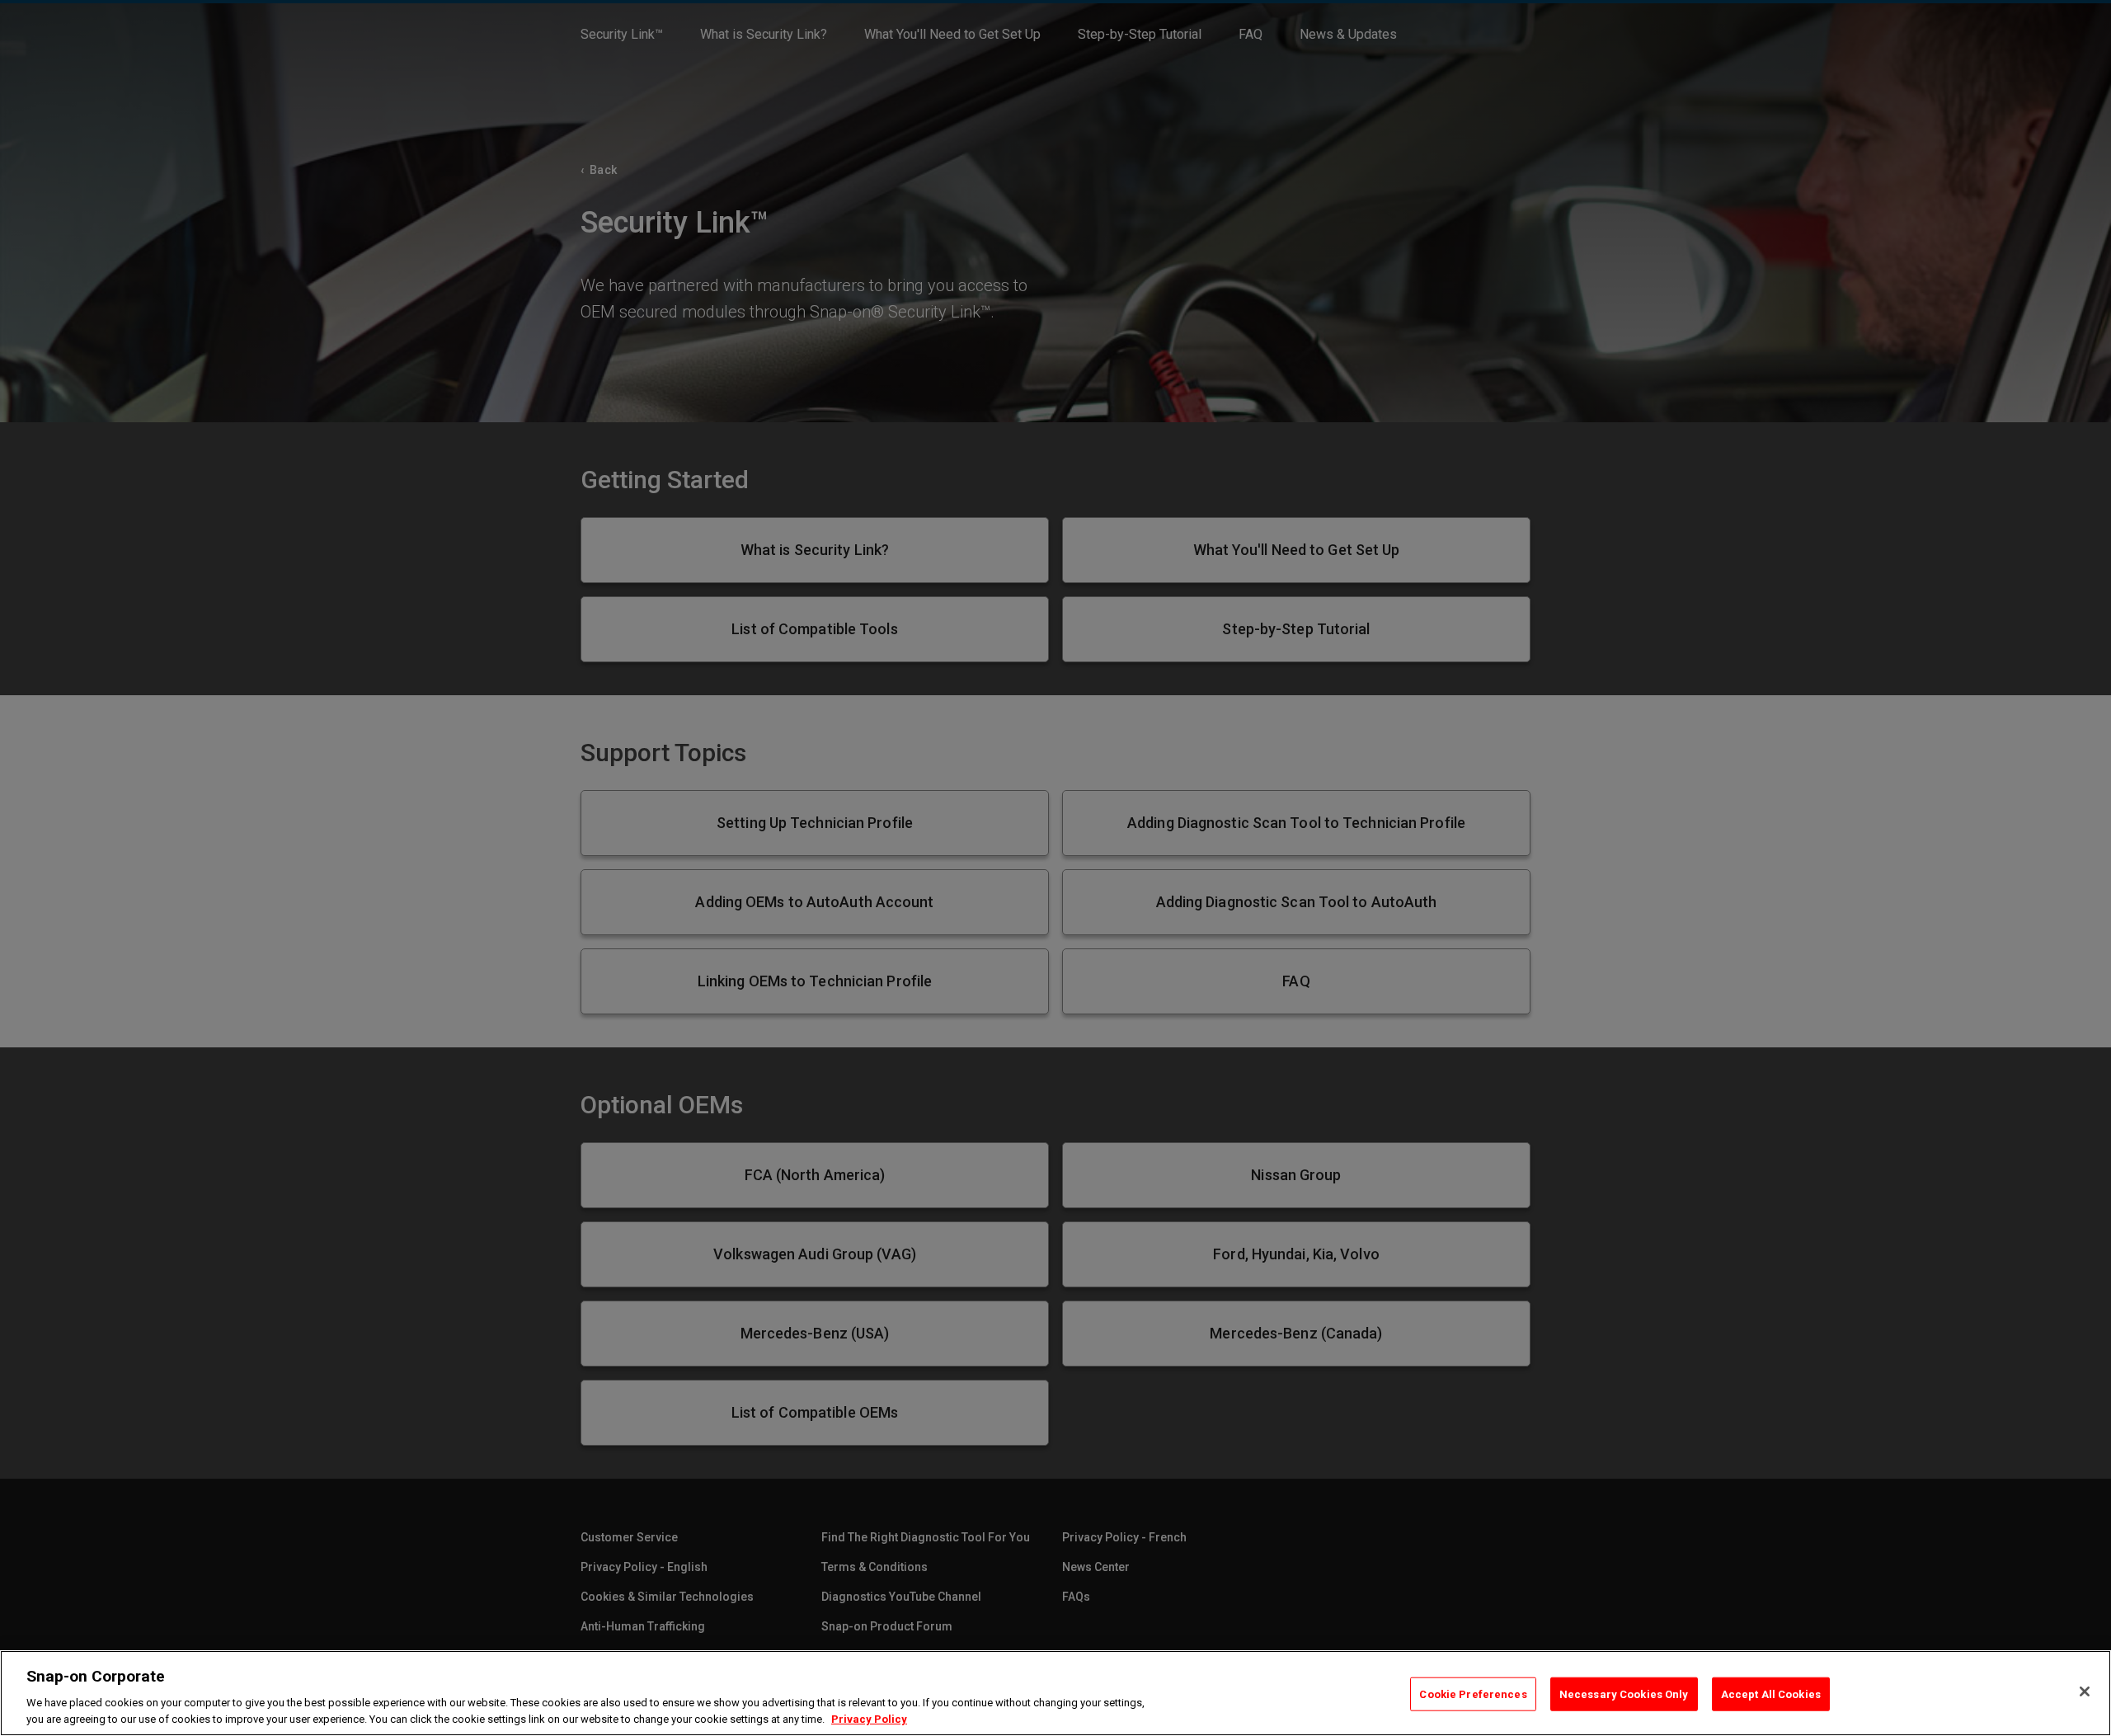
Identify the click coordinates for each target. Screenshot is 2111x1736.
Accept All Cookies (1771, 1694)
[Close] (2085, 1691)
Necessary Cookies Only (1624, 1694)
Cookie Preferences (1473, 1694)
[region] (1055, 1693)
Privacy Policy (869, 1719)
